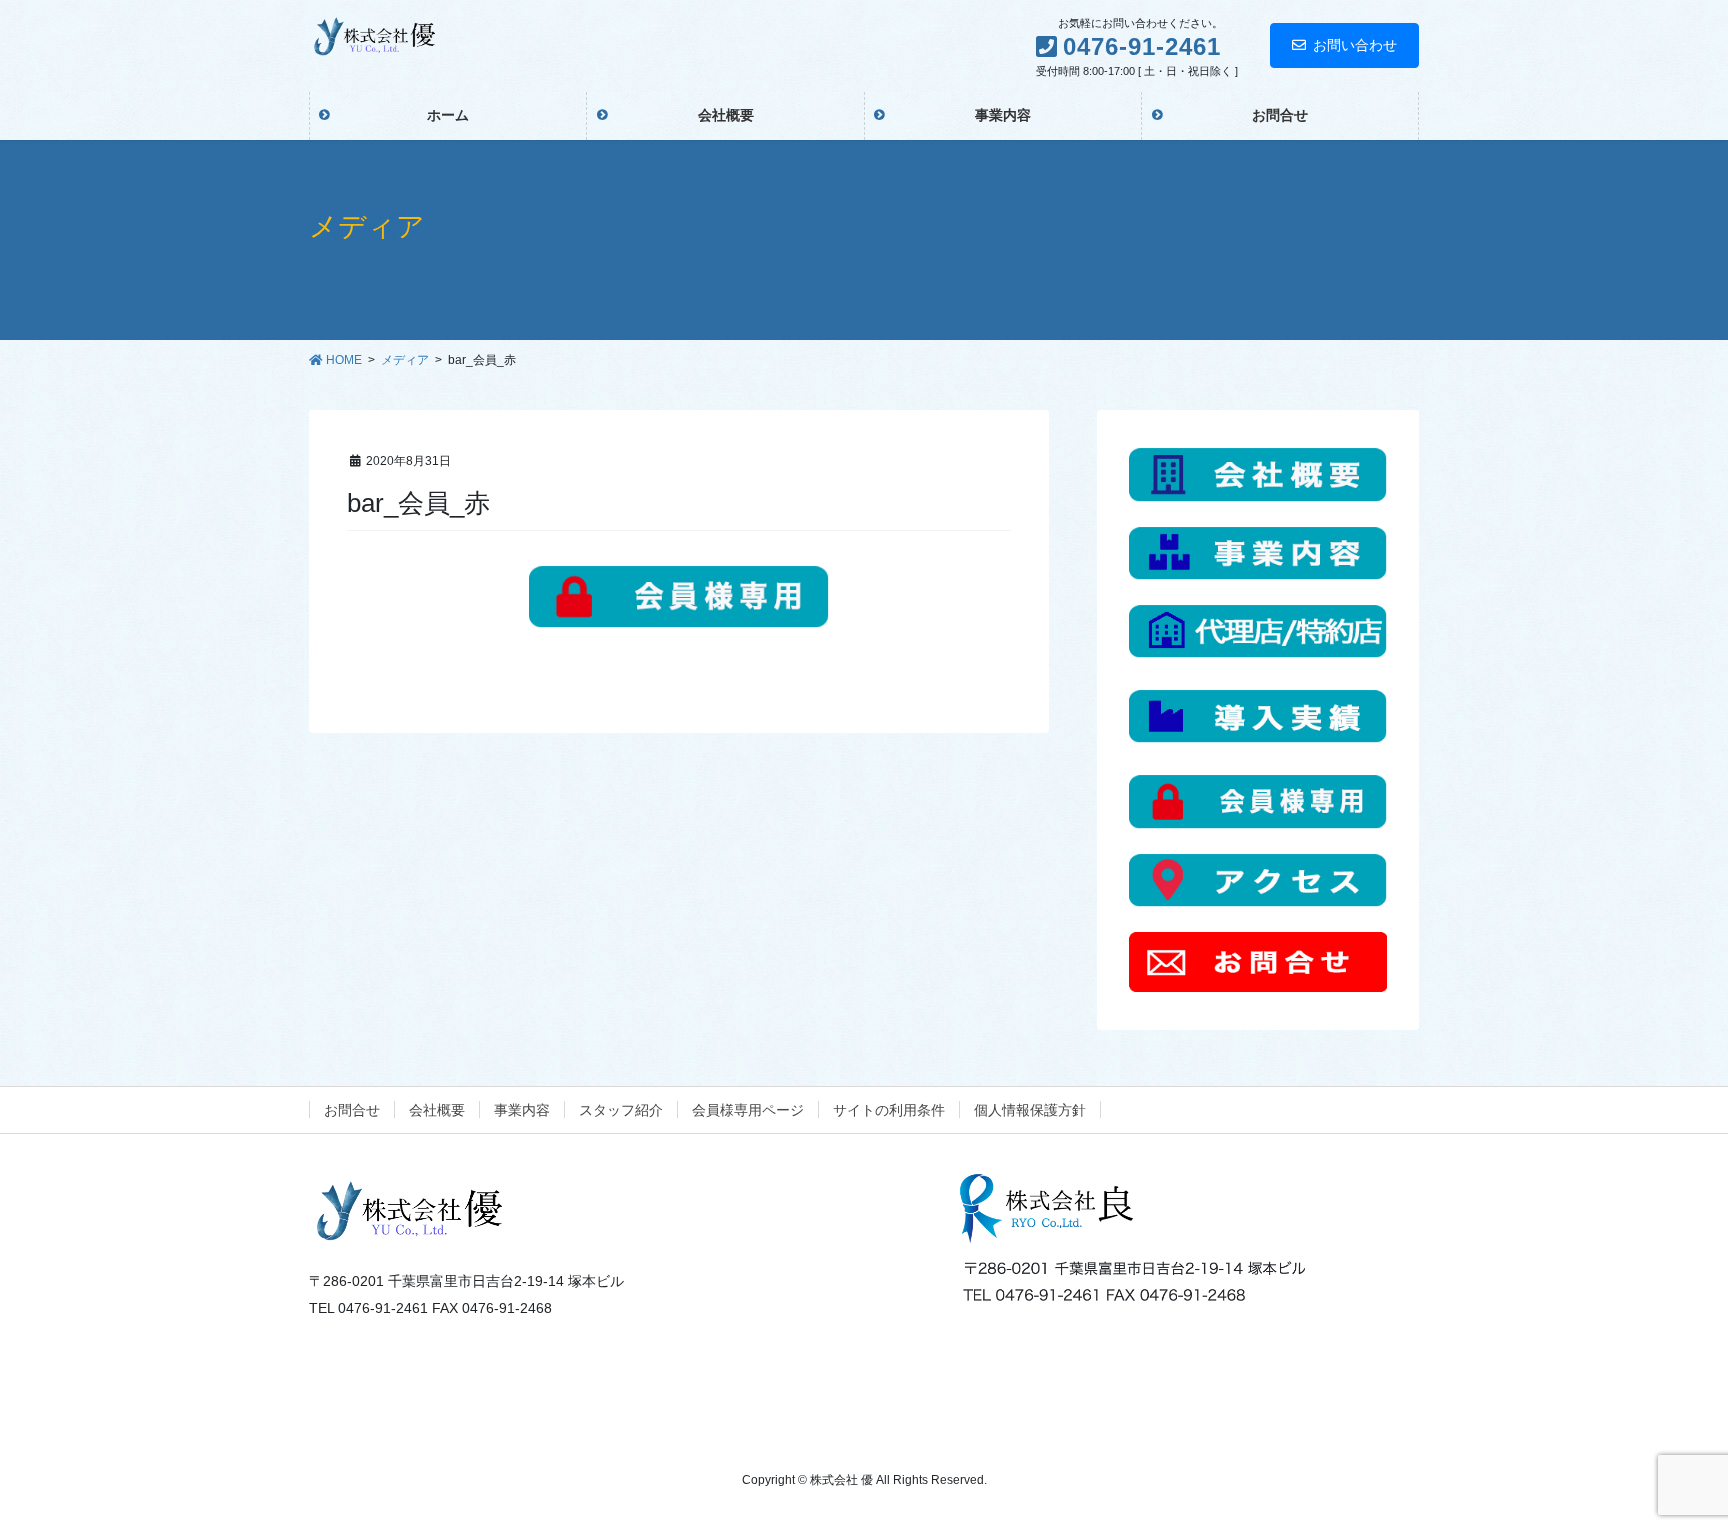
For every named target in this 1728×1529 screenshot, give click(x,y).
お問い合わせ (1355, 45)
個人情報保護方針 (1030, 1110)
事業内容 (522, 1110)
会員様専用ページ (748, 1110)
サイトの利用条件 (889, 1110)
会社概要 (437, 1110)
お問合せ (352, 1110)
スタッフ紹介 (621, 1110)
